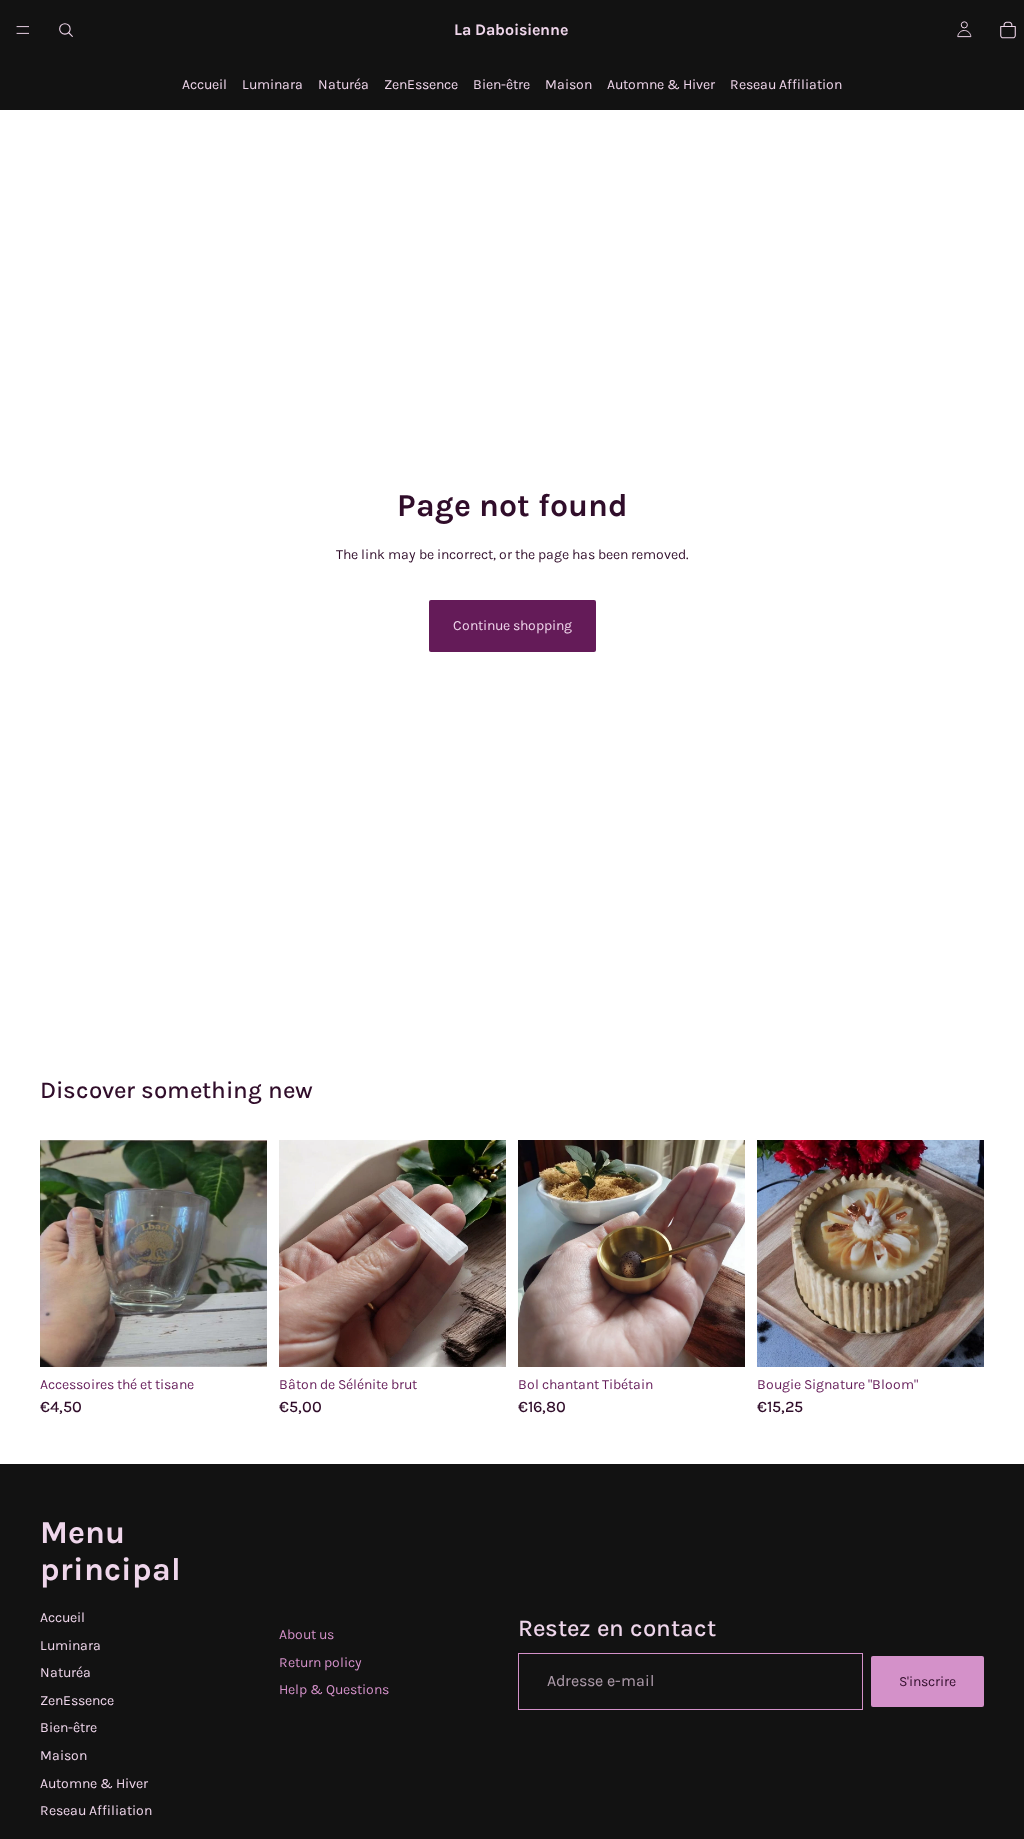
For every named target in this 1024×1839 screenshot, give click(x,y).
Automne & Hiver (661, 84)
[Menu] (23, 30)
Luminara (272, 84)
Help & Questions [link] (334, 1689)
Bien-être (501, 84)
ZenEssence (421, 84)
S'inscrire (927, 1681)
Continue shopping (512, 625)
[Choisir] (236, 1336)
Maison (568, 84)
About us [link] (306, 1634)
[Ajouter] (475, 1336)
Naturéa (343, 84)
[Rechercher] (66, 30)
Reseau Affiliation (786, 84)
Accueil (204, 84)
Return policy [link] (320, 1662)
